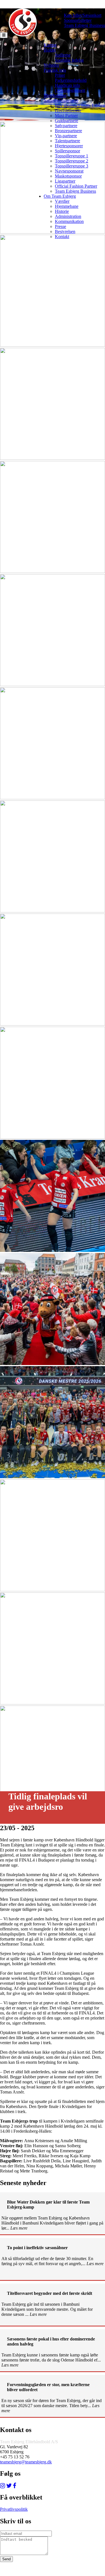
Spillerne (63, 55)
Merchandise (55, 95)
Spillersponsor (67, 151)
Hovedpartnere (68, 110)
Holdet (50, 50)
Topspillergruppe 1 (72, 156)
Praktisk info (55, 70)
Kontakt (62, 237)
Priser (60, 75)
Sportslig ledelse (69, 60)
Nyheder (51, 65)
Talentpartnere (67, 141)
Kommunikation (69, 221)
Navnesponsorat (69, 171)
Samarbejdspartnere (61, 100)
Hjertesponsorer (69, 146)
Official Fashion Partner (76, 186)
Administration (68, 216)
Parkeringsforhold (71, 80)
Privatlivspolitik (14, 2509)
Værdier (62, 201)
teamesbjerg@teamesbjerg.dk (26, 2462)
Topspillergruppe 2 (72, 161)
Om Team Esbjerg (60, 196)
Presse (60, 226)
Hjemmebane (67, 206)
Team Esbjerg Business (84, 25)
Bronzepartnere (68, 131)
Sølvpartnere (66, 126)
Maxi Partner (66, 116)
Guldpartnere (66, 121)
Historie (62, 211)
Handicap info (67, 85)
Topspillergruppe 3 (72, 166)
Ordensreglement (70, 90)
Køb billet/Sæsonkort (83, 15)
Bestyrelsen (65, 231)
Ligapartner (65, 181)
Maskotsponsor (68, 176)
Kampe (50, 45)
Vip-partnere (66, 136)
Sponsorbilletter (78, 20)
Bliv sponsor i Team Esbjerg (80, 105)
